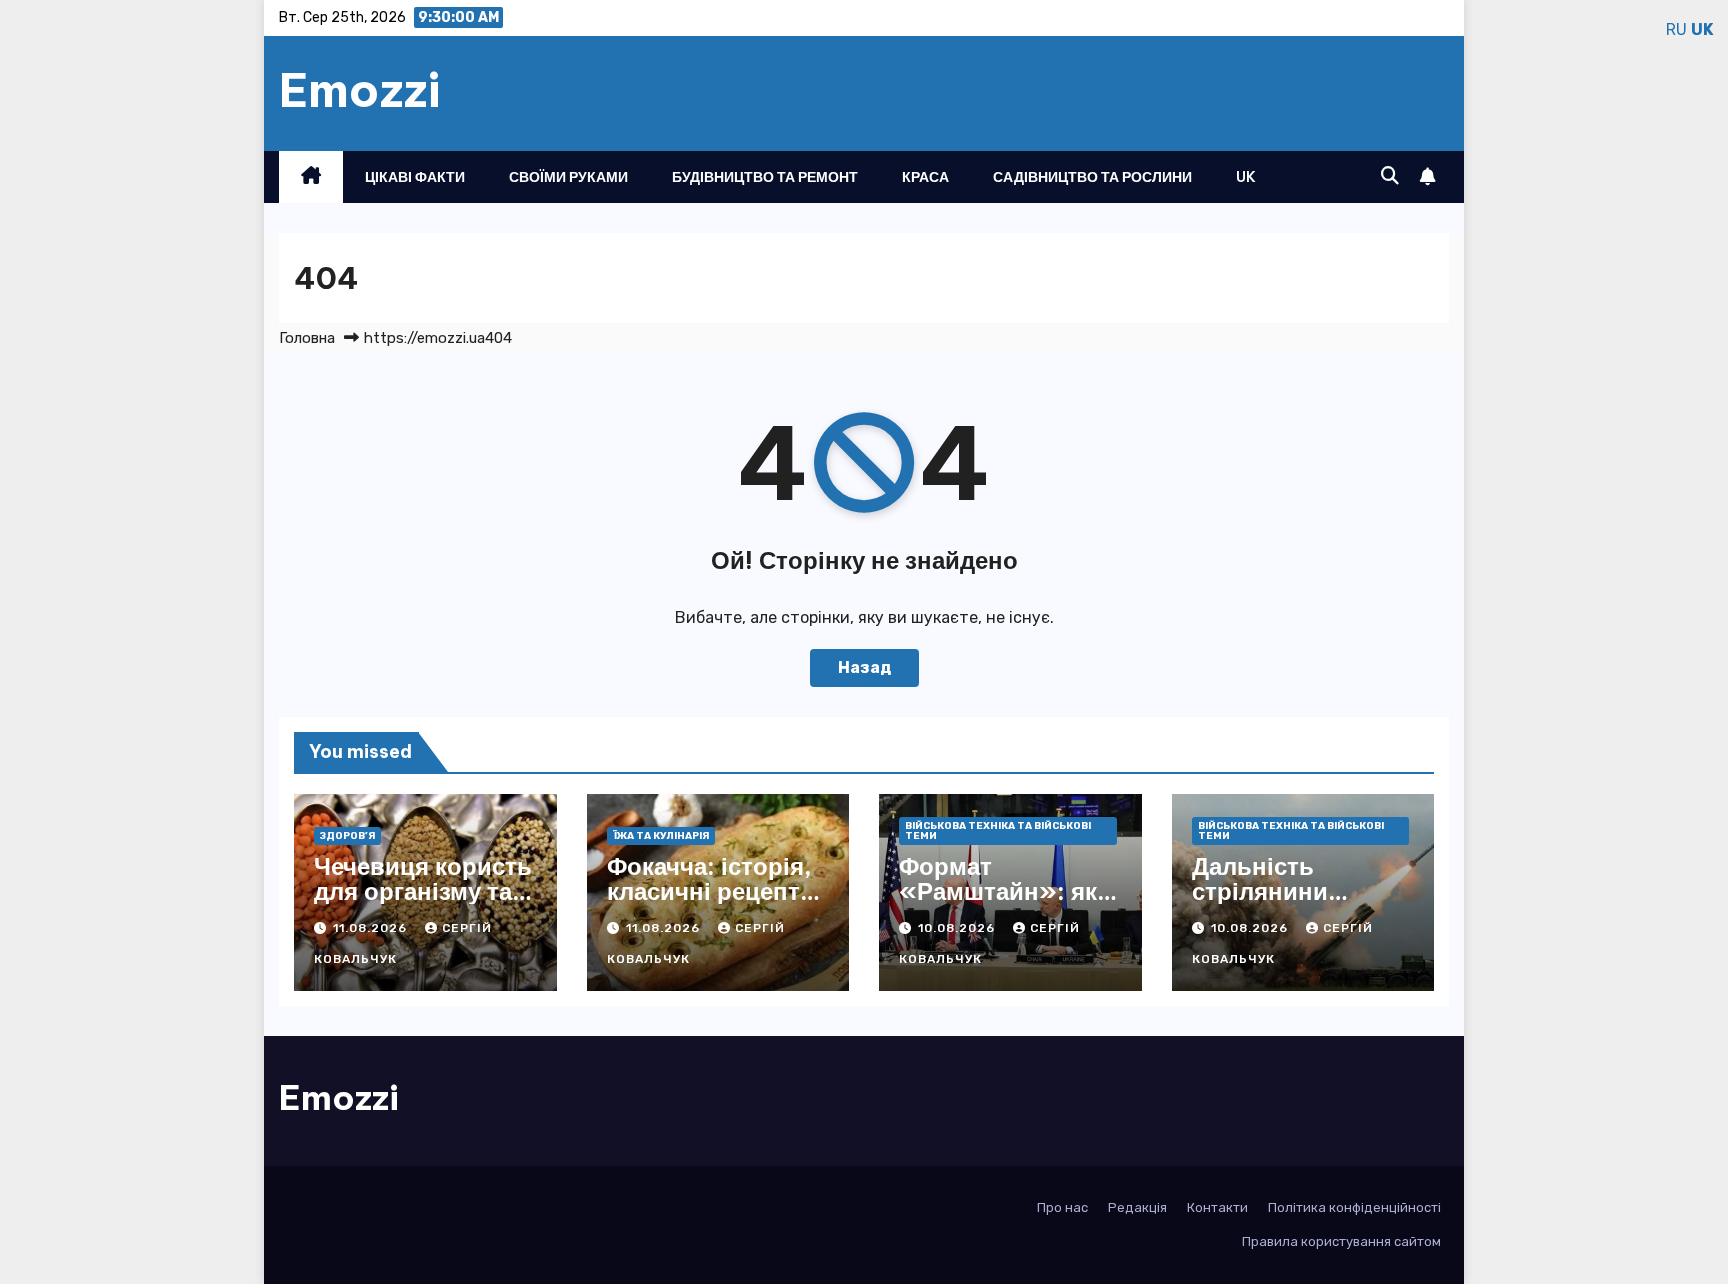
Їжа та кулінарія (661, 836)
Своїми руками (568, 177)
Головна (307, 338)
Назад (864, 667)
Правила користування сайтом (1341, 1241)
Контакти (1217, 1207)
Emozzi (360, 90)
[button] (1390, 176)
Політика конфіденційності (1354, 1207)
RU (1676, 29)
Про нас (1062, 1207)
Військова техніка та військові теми (998, 831)
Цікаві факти (415, 177)
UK (1246, 177)
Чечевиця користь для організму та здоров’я (423, 891)
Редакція (1137, 1207)
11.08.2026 (372, 928)
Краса (925, 177)
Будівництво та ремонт (765, 177)
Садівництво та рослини (1092, 177)
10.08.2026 (958, 928)
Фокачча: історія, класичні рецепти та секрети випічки (711, 903)
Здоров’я (347, 836)
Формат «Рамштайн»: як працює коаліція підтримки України (1009, 903)
